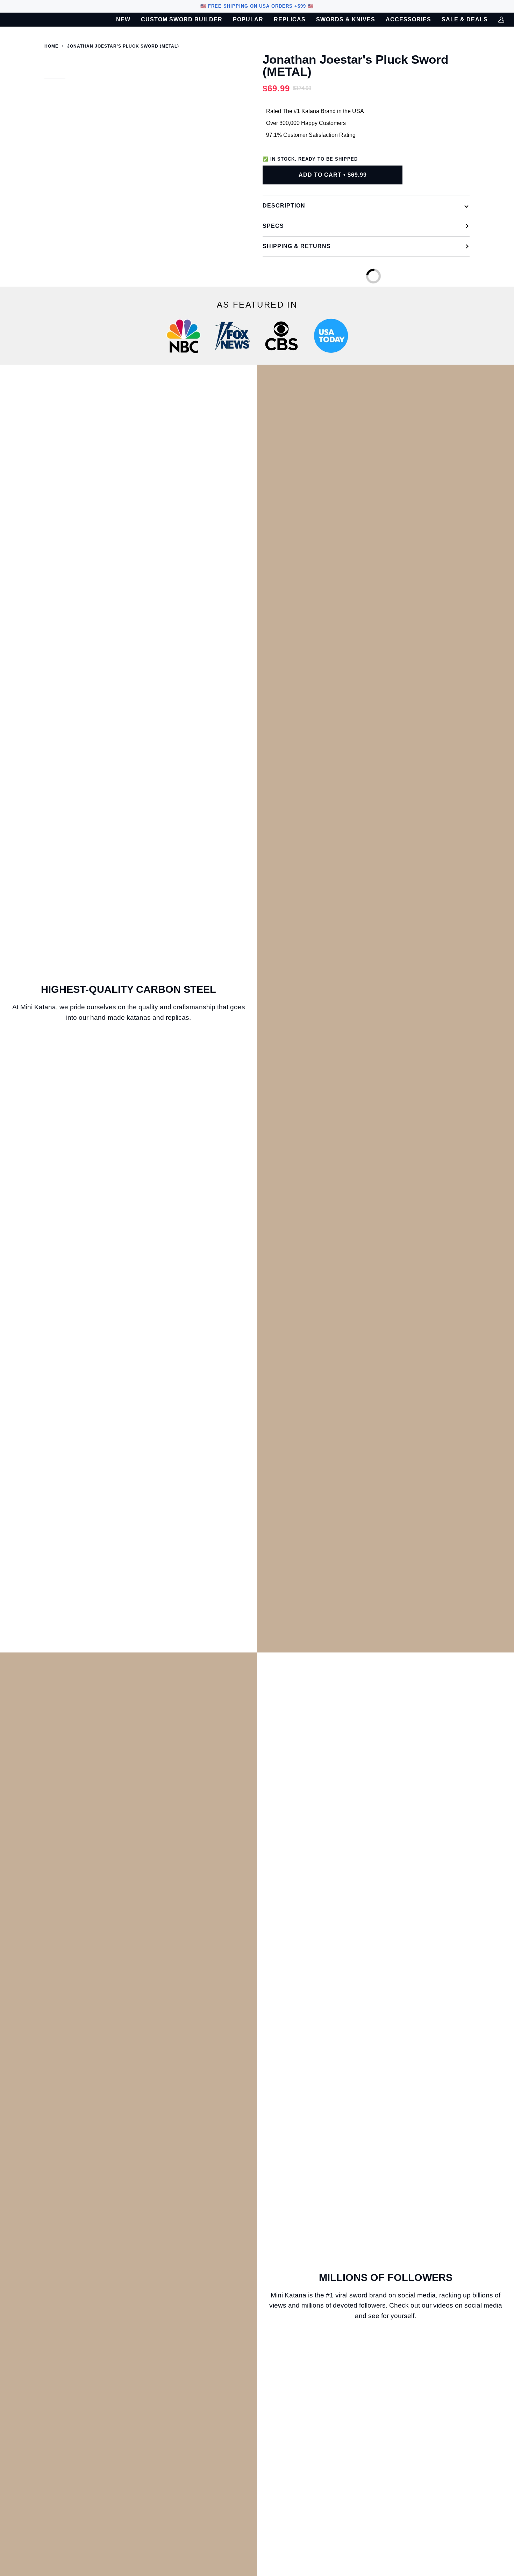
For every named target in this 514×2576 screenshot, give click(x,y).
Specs (273, 226)
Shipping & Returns (297, 246)
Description (284, 206)
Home (51, 46)
